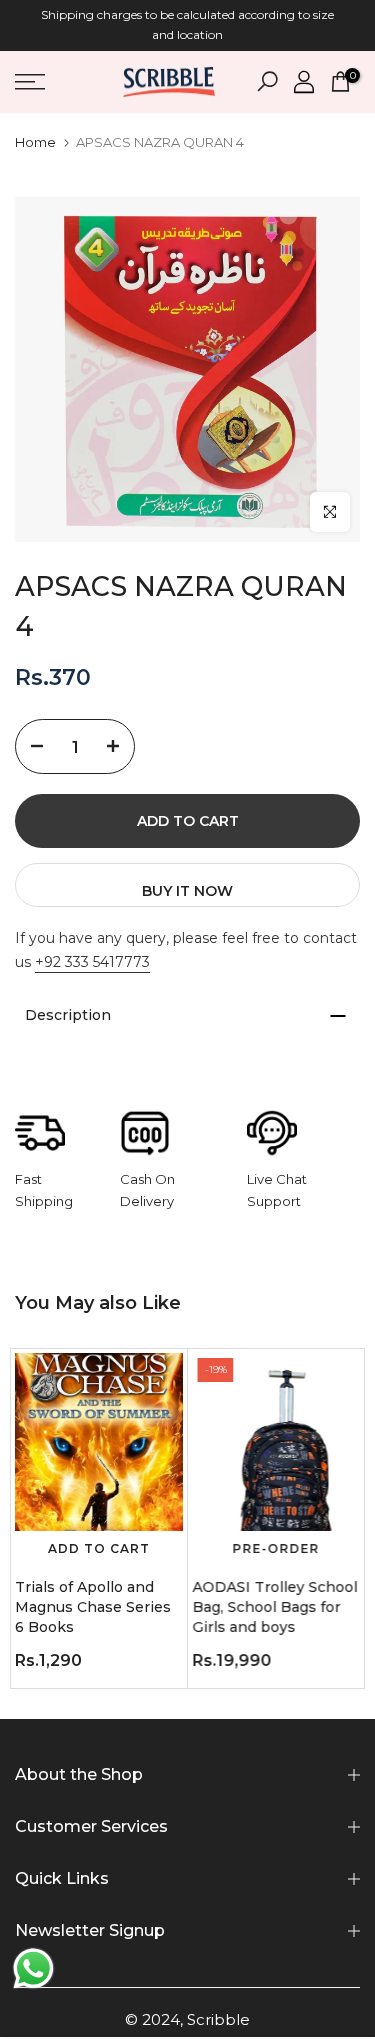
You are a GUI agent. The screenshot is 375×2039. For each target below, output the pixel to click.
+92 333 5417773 (92, 962)
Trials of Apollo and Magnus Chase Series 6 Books (93, 1607)
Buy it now (187, 891)
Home (35, 142)
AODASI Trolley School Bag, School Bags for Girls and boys (275, 1607)
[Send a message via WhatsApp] (33, 1968)
